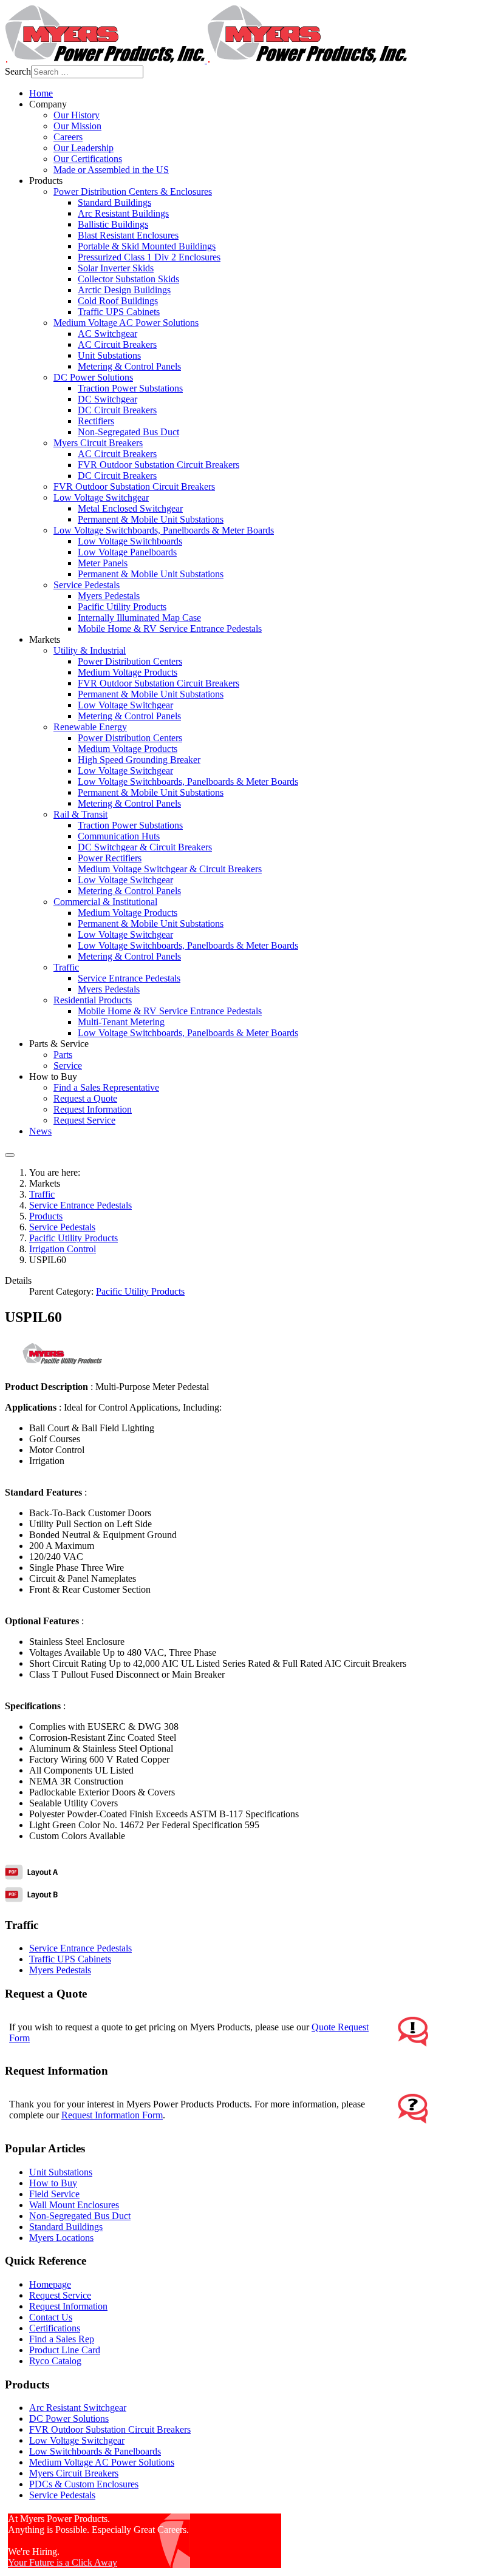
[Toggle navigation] (10, 1155)
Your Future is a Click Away (63, 2562)
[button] (48, 104)
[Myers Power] (206, 60)
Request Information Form (112, 2115)
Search (18, 71)
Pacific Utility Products (140, 1291)
